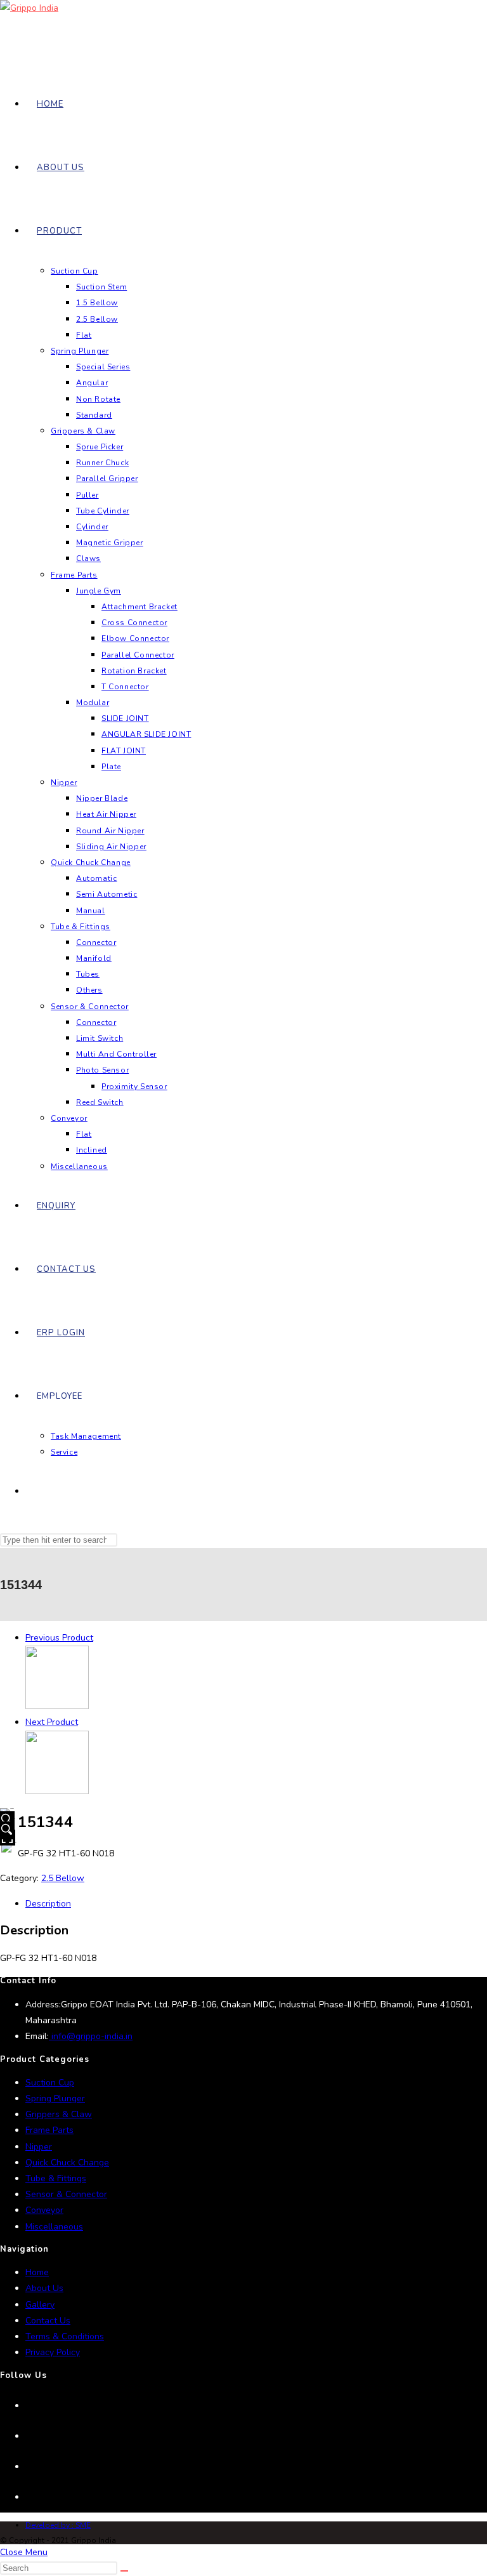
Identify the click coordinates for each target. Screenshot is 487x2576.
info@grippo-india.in (91, 2036)
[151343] (57, 1706)
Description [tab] (48, 1904)
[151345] (57, 1791)
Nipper (39, 2147)
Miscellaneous (54, 2227)
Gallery (40, 2305)
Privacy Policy (53, 2352)
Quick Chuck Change (67, 2163)
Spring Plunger (55, 2098)
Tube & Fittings (56, 2178)
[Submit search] (124, 2571)
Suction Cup (50, 2083)
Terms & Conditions (65, 2336)
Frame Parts (49, 2130)
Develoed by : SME (58, 2525)
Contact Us (48, 2321)
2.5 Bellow (63, 1878)
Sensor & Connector (66, 2194)
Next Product (52, 1722)
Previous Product (59, 1638)
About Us (44, 2288)
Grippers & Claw (59, 2114)
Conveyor (44, 2210)
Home (37, 2272)
